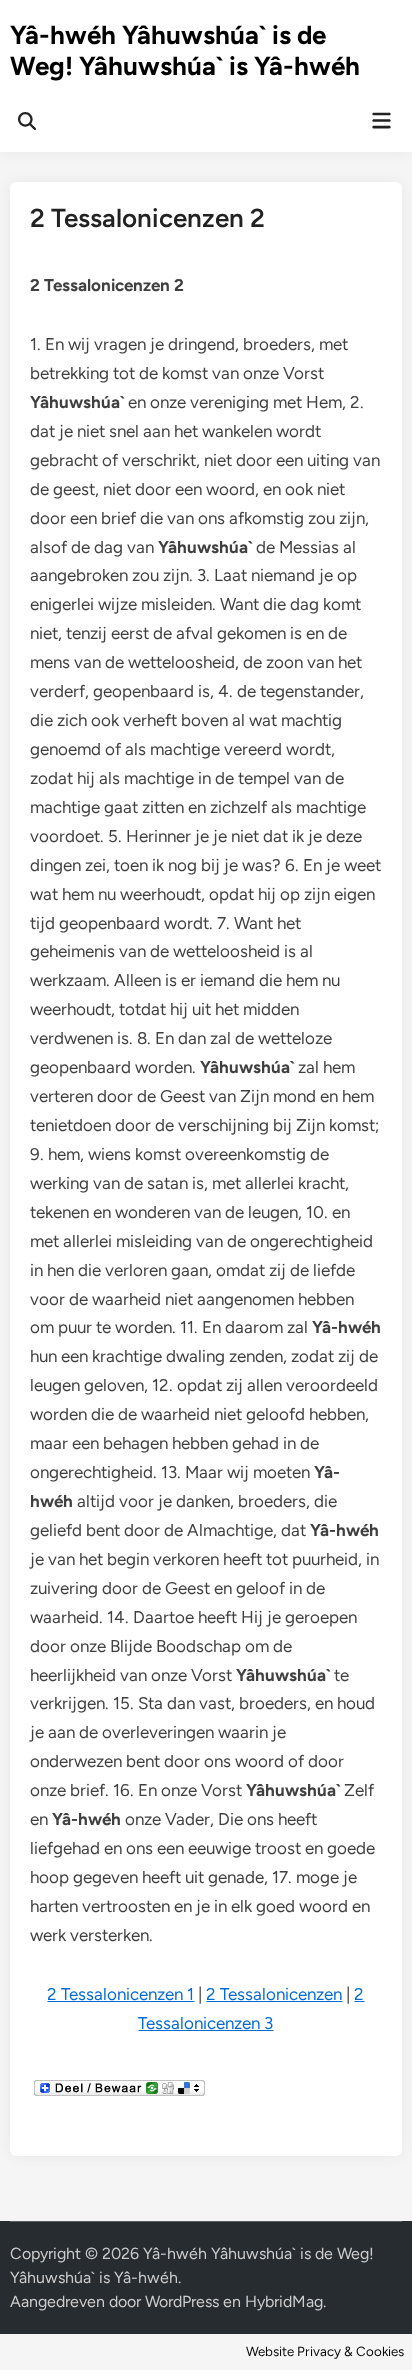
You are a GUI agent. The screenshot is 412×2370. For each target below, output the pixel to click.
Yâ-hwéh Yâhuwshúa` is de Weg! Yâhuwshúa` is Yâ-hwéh (185, 50)
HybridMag (284, 2301)
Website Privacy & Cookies (325, 2351)
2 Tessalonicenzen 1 (120, 1994)
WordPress (182, 2301)
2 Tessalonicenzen (274, 1994)
